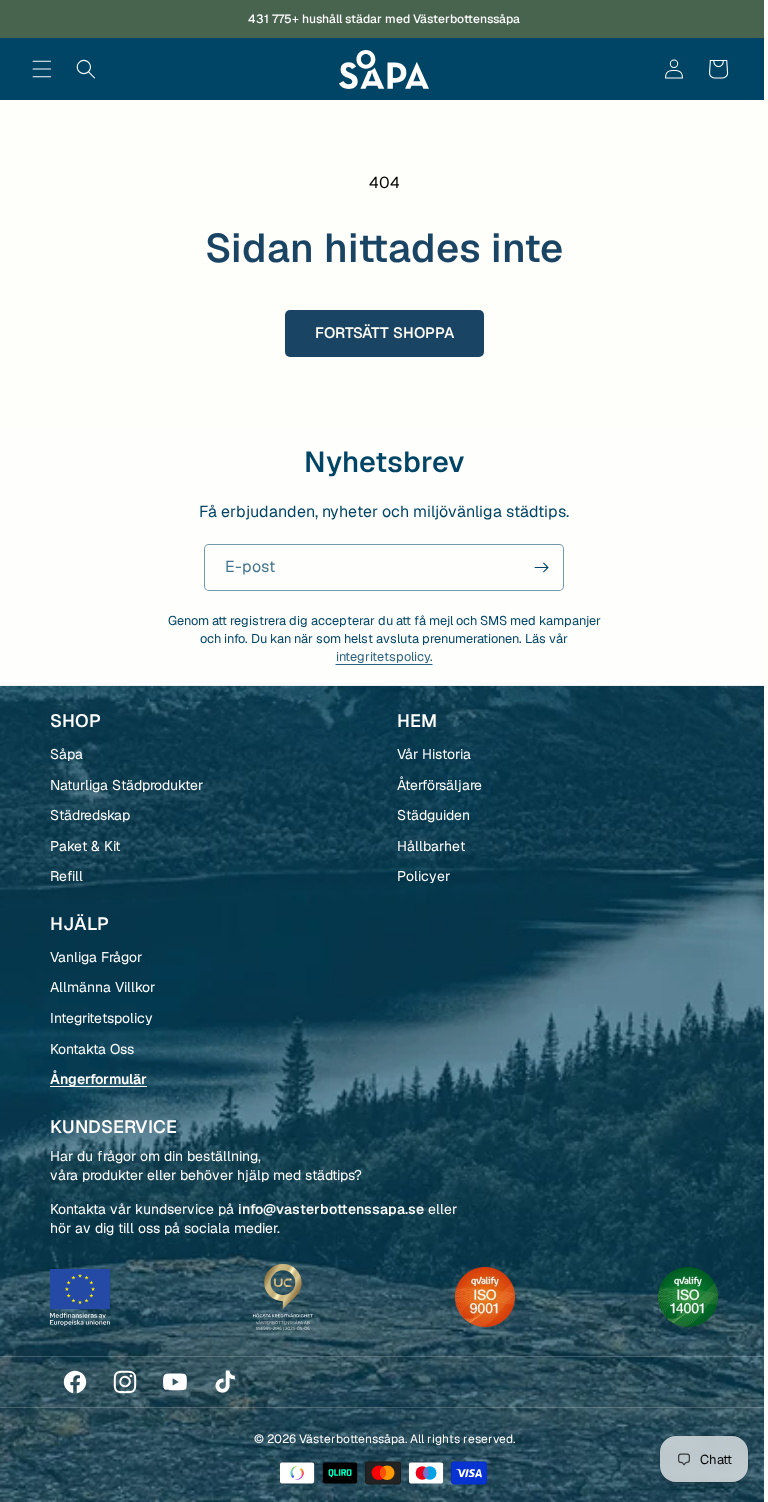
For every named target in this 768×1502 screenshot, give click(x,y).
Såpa (66, 754)
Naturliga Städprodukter (126, 785)
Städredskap (90, 815)
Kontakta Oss (92, 1049)
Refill (66, 876)
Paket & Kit (85, 846)
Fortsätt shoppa (376, 332)
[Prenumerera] (534, 567)
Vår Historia (426, 754)
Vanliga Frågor (96, 957)
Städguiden (425, 815)
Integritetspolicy (101, 1018)
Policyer (415, 876)
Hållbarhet (423, 846)
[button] (42, 69)
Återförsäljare (431, 785)
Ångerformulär (98, 1079)
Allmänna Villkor (102, 987)
